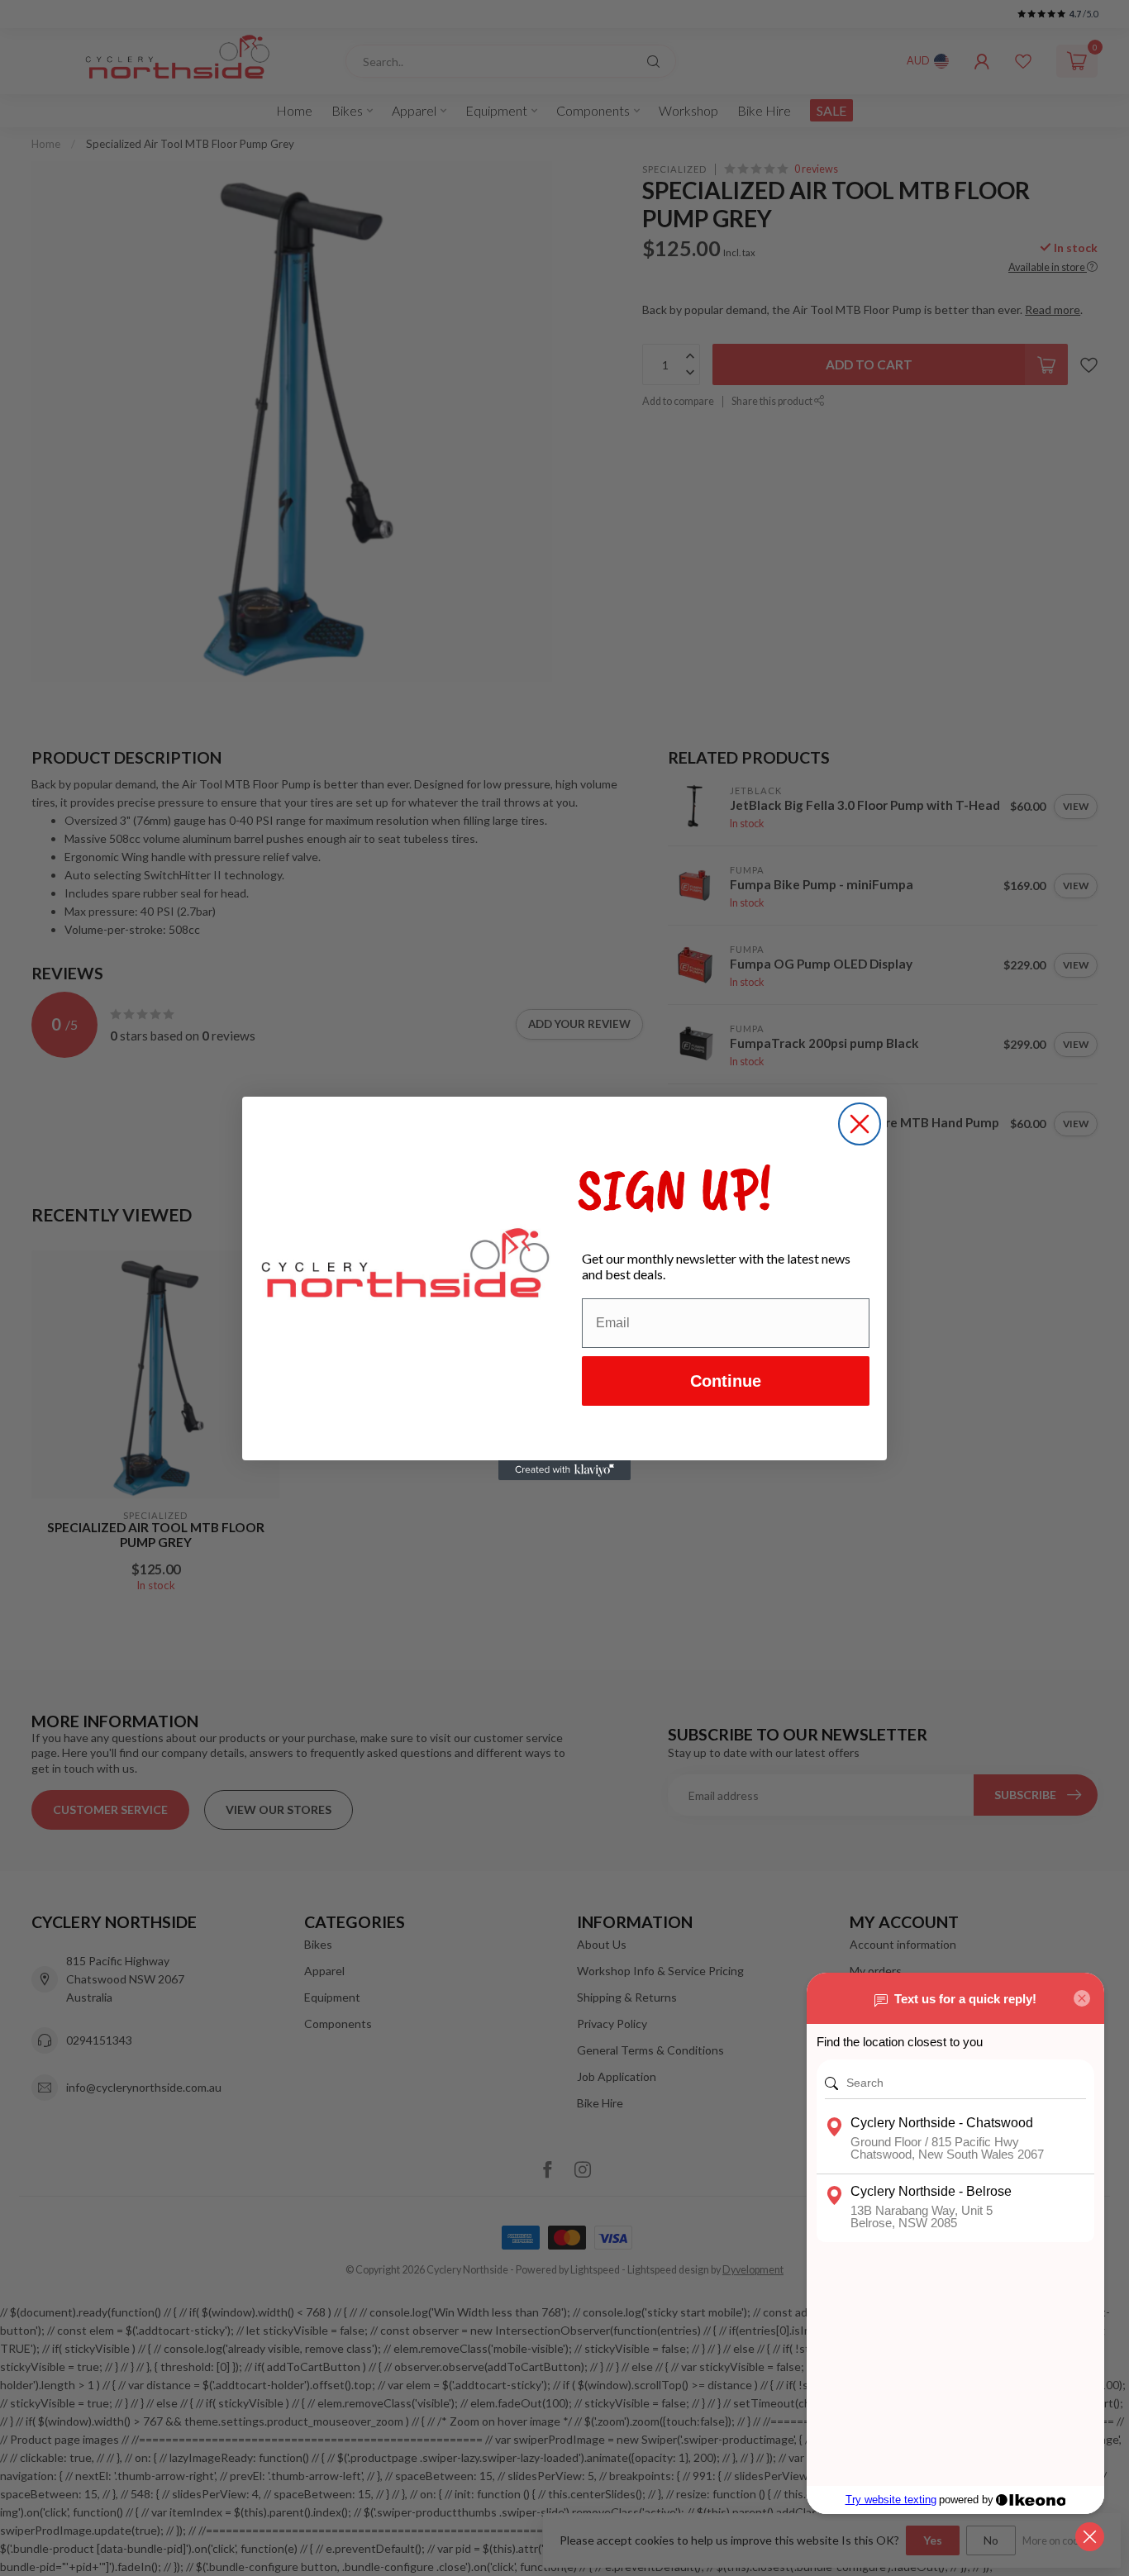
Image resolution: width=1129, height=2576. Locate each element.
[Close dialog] (860, 1124)
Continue (726, 1381)
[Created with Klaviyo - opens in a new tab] (564, 1470)
